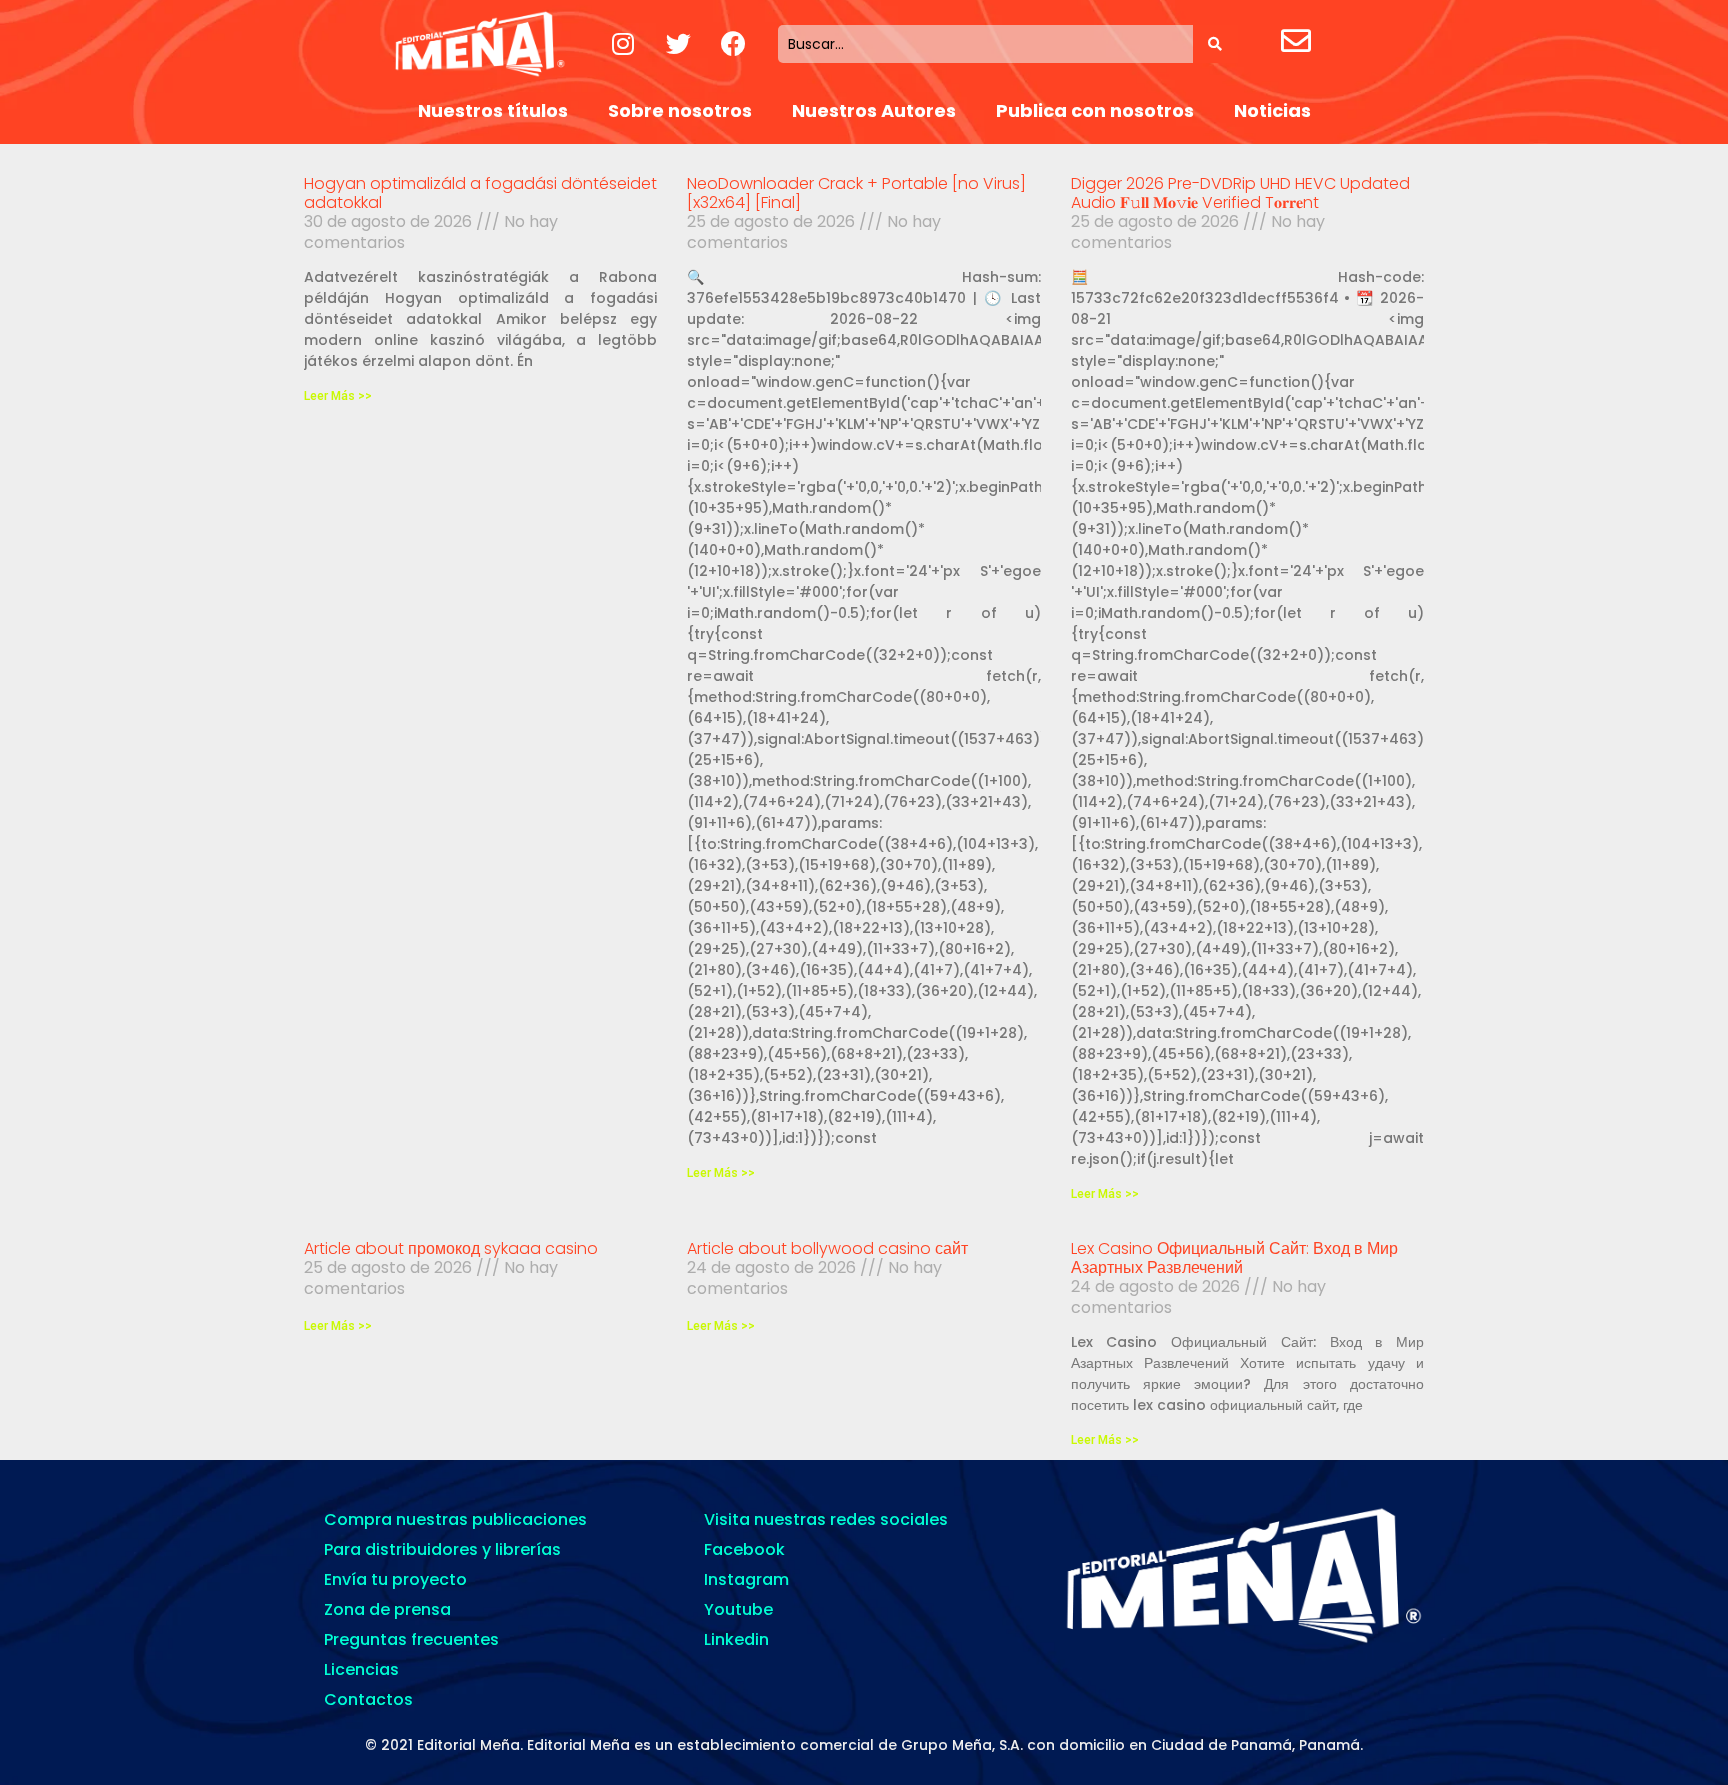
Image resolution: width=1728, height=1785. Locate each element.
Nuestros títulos (493, 110)
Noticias (1272, 110)
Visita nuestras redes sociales (826, 1519)
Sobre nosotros (680, 110)
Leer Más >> (338, 396)
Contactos (368, 1699)
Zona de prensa (387, 1609)
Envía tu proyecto (395, 1579)
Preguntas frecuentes (411, 1639)
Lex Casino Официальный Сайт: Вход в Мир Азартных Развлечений (1234, 1258)
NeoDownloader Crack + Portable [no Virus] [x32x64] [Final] (856, 193)
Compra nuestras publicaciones (455, 1519)
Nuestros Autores (874, 110)
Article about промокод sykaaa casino (451, 1248)
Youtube (738, 1609)
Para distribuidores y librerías (442, 1549)
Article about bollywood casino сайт (827, 1248)
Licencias (361, 1669)
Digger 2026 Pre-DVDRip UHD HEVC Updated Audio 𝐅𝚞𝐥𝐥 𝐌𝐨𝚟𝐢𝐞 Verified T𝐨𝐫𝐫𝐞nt (1240, 193)
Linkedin (736, 1639)
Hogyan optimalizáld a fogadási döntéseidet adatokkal (480, 193)
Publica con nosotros (1095, 110)
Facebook (744, 1549)
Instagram (746, 1579)
